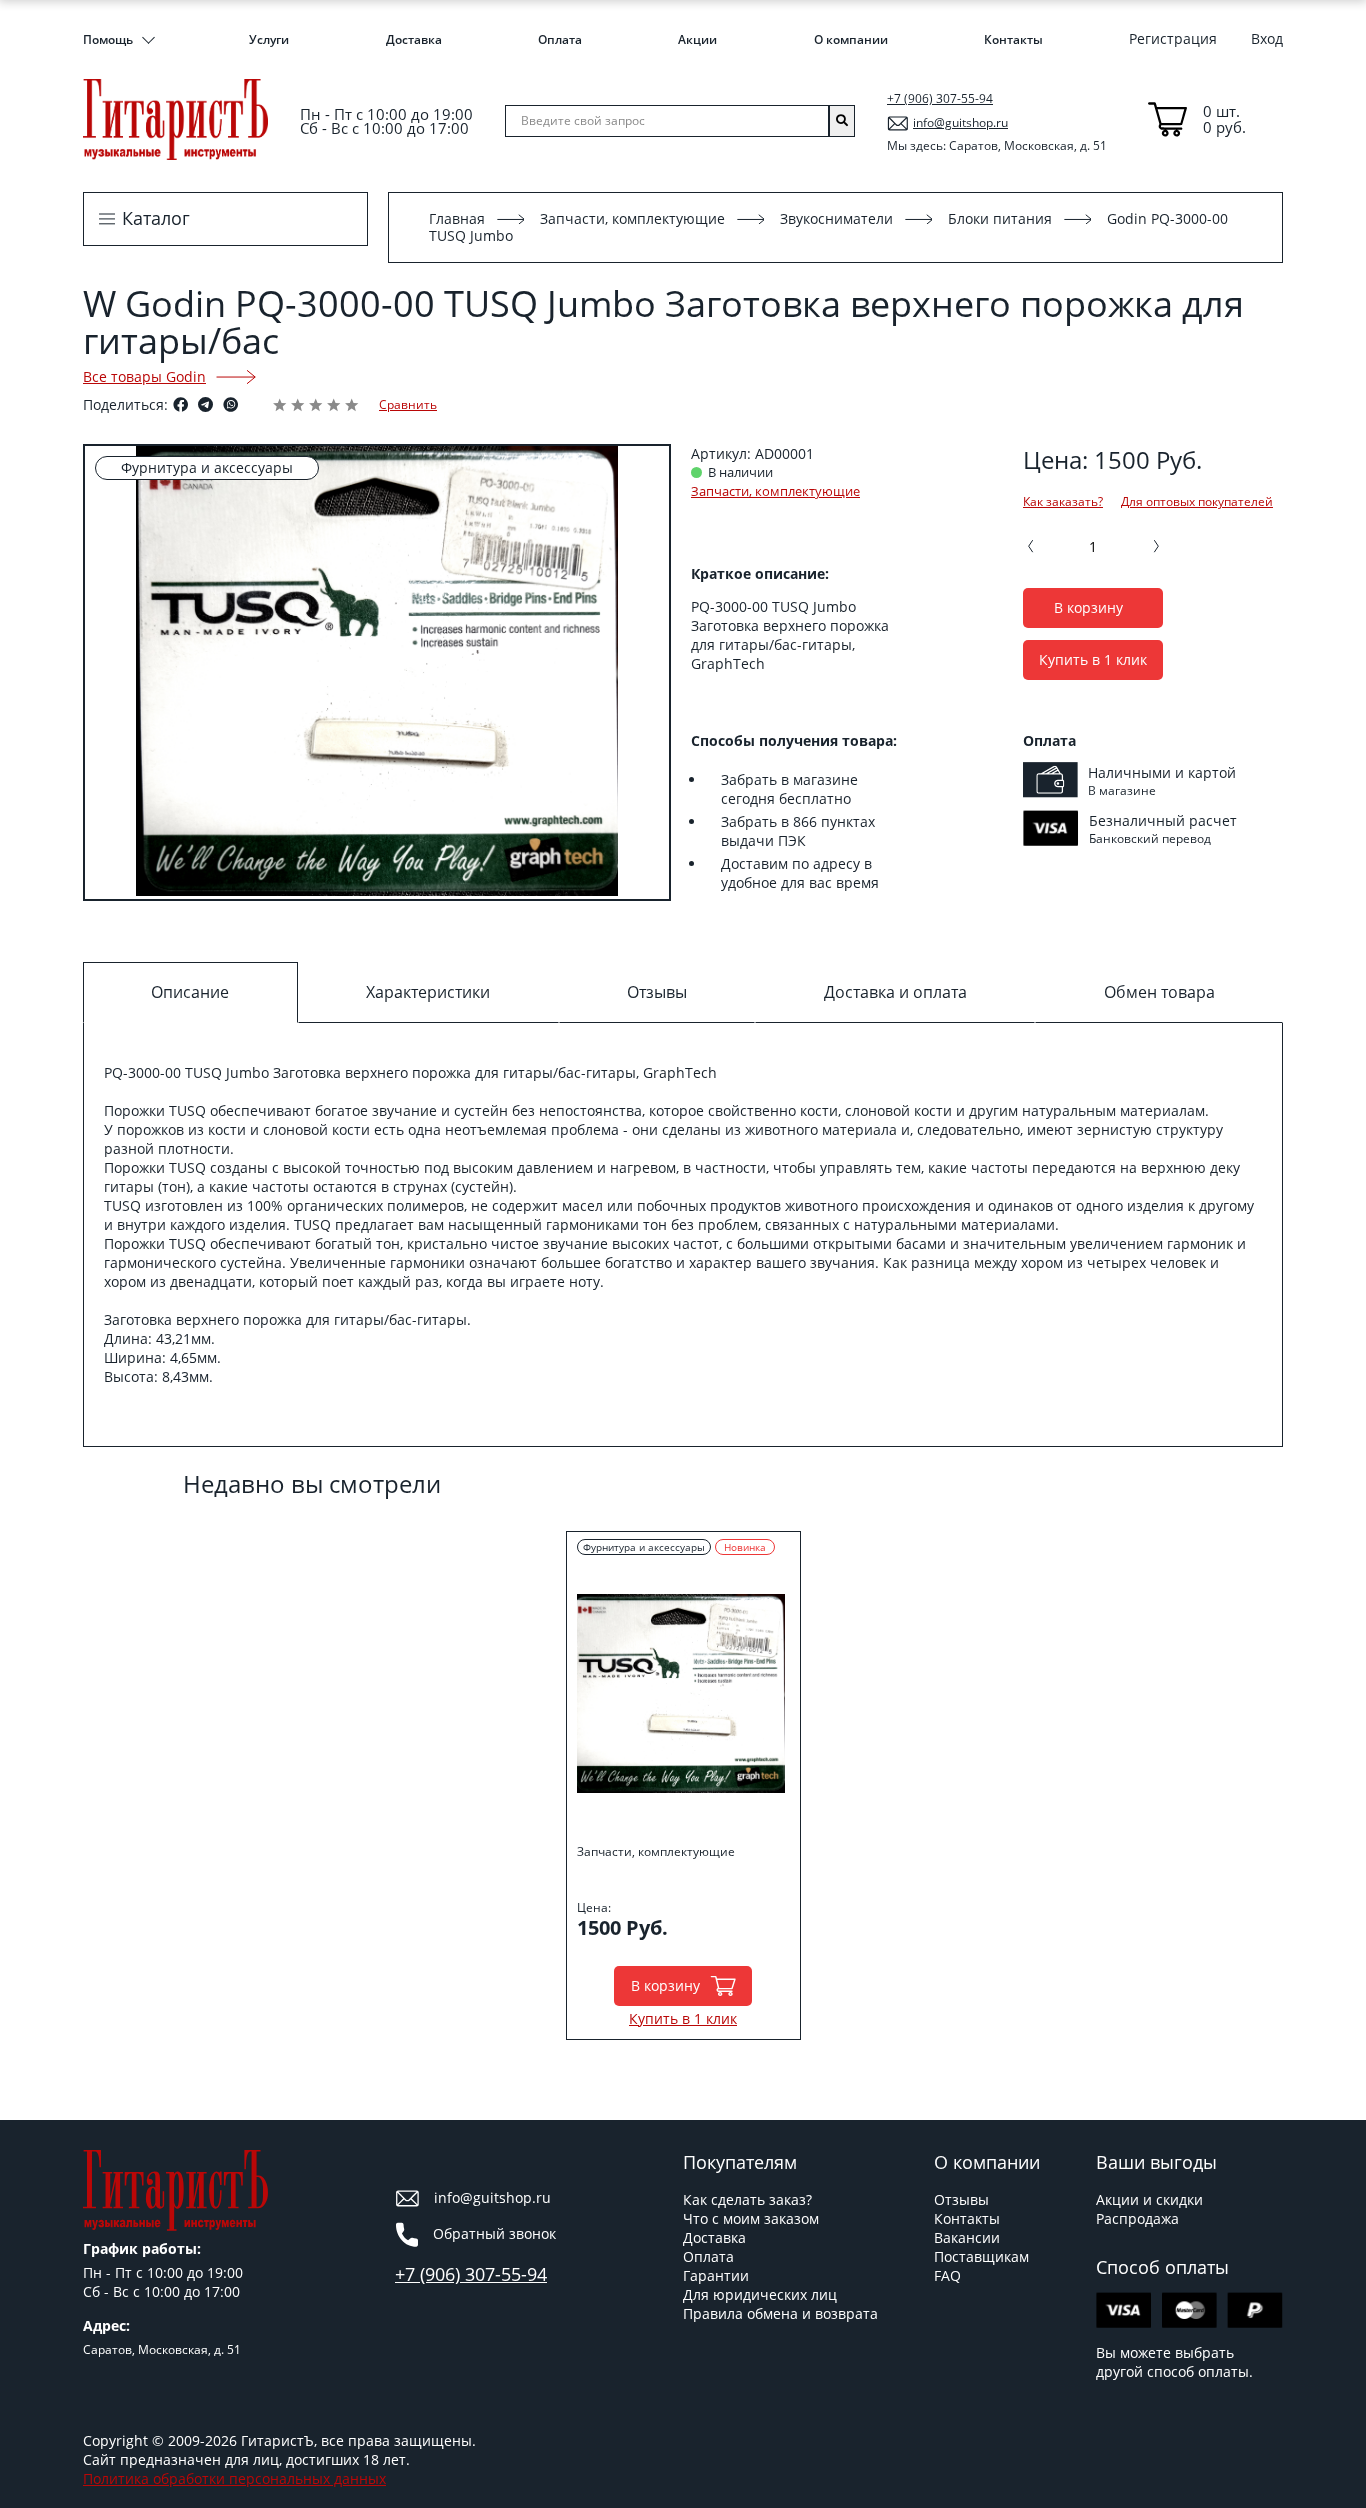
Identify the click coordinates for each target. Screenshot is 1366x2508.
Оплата (560, 39)
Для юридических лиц (760, 2294)
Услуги (269, 39)
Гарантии (716, 2275)
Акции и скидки (1149, 2199)
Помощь (108, 39)
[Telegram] (205, 404)
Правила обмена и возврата (780, 2313)
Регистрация (1173, 38)
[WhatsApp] (230, 404)
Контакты (1013, 39)
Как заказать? (1063, 502)
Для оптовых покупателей (1197, 502)
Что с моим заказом (751, 2218)
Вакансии (967, 2237)
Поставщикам (981, 2256)
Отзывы (961, 2199)
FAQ (947, 2275)
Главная (457, 218)
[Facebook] (180, 404)
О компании (851, 39)
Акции (697, 39)
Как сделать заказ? (747, 2199)
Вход (1267, 38)
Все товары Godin (144, 377)
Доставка (414, 39)
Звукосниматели (836, 218)
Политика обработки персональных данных (234, 2478)
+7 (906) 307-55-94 (940, 98)
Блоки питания (1000, 218)
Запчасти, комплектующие (632, 218)
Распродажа (1137, 2218)
